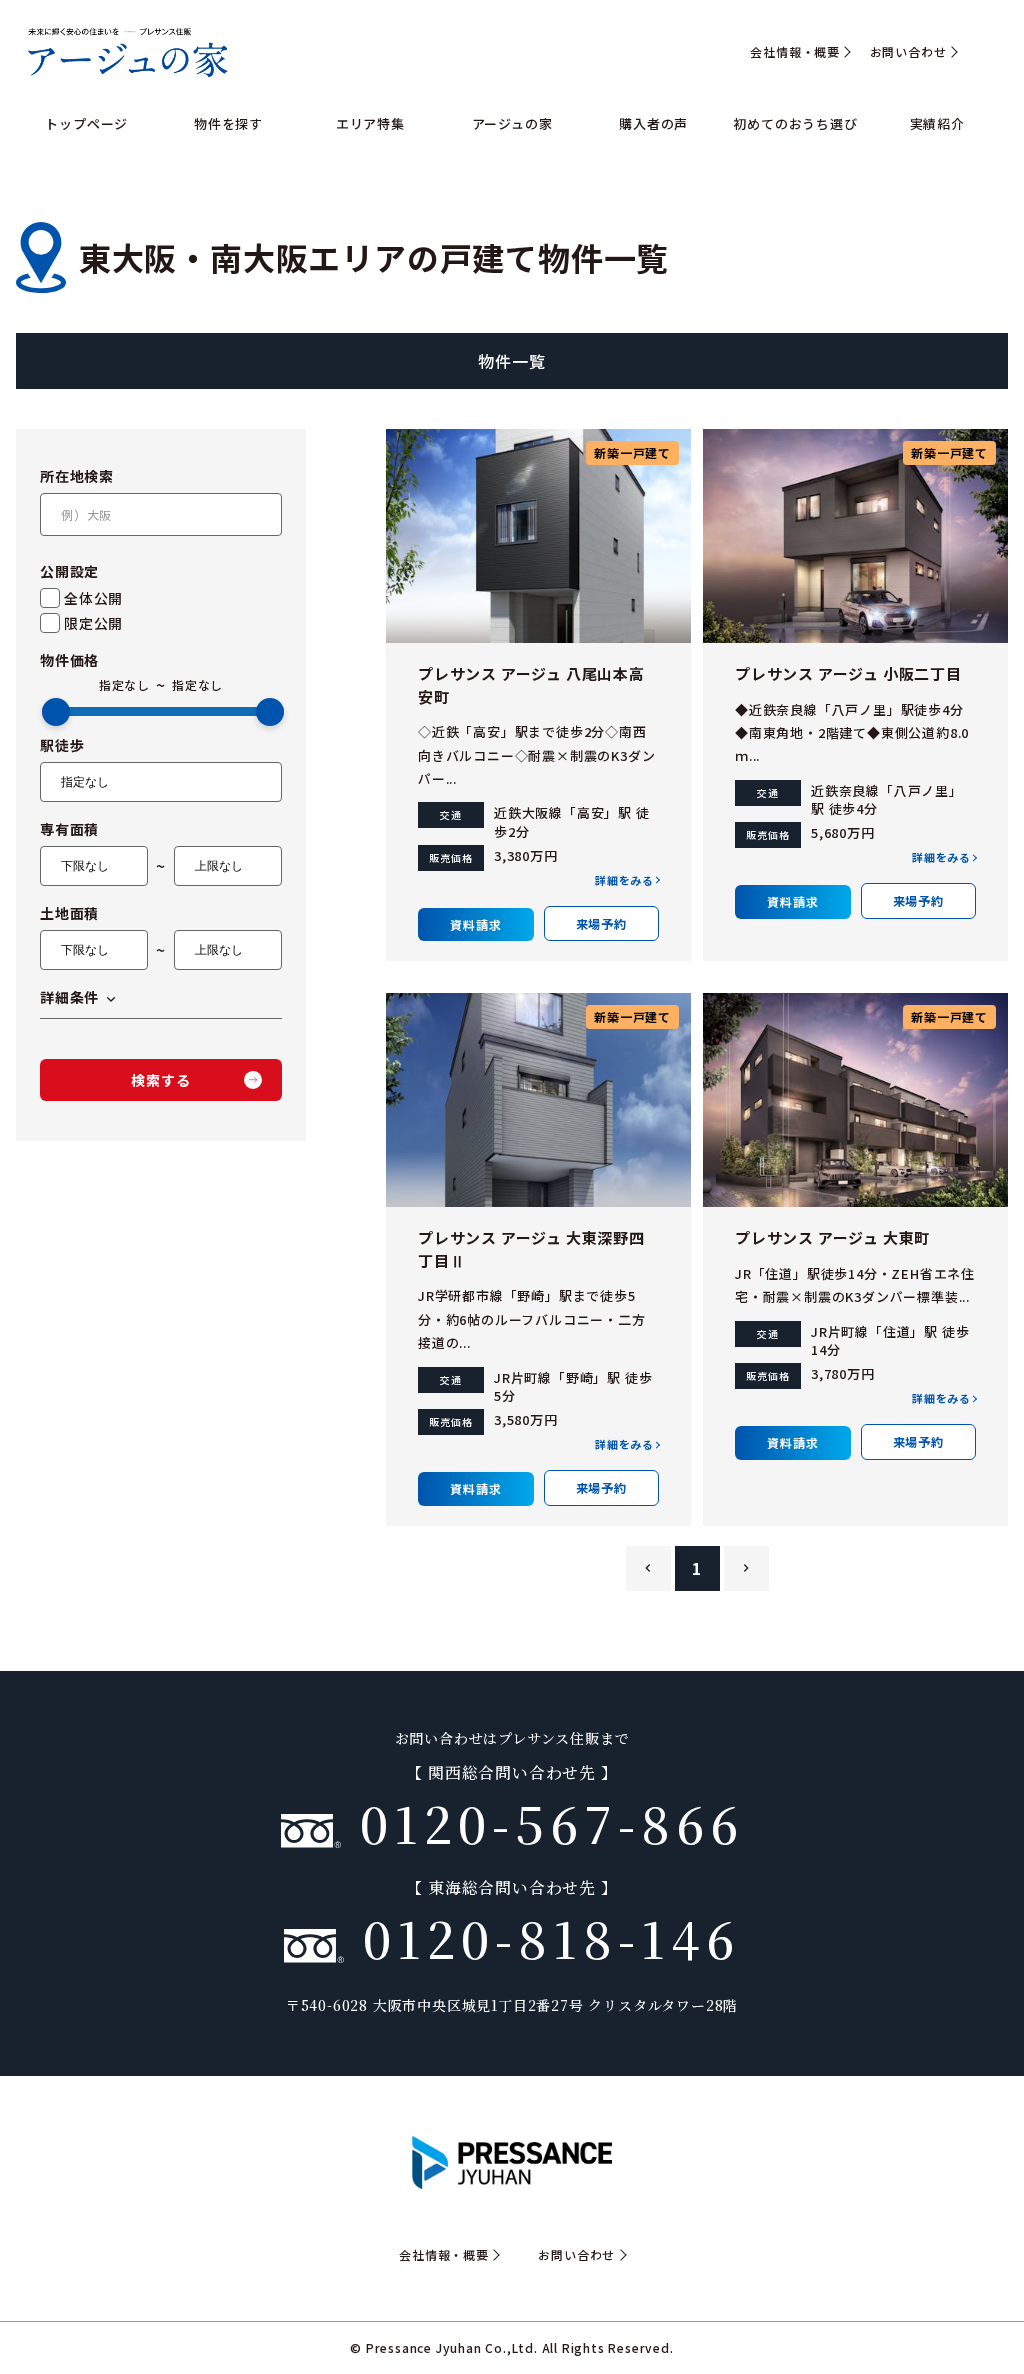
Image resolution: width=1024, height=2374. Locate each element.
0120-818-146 (542, 1937)
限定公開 (93, 623)
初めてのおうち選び (795, 123)
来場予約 (601, 923)
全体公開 (93, 598)
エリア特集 (370, 123)
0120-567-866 (542, 1822)
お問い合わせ (908, 52)
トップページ (86, 123)
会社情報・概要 (795, 52)
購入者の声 (653, 123)
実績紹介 (937, 123)
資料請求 (475, 924)
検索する (160, 1080)
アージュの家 (512, 123)
